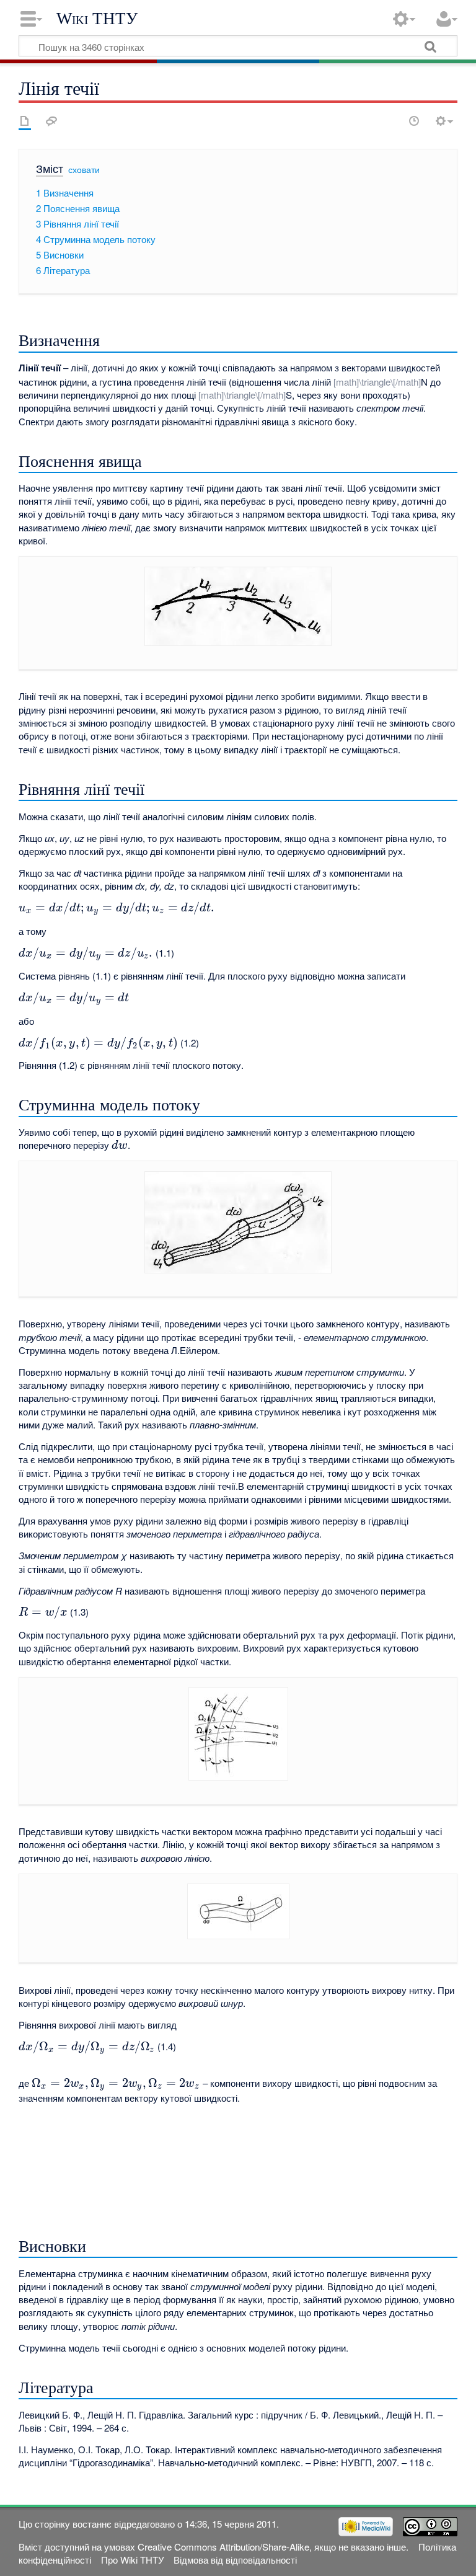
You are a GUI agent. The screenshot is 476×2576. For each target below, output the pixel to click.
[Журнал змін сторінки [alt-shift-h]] (414, 121)
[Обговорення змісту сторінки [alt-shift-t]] (51, 121)
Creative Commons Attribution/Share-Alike (223, 2547)
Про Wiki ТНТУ (133, 2560)
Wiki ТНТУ (97, 19)
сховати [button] (84, 169)
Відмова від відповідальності (235, 2560)
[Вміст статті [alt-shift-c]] (25, 121)
